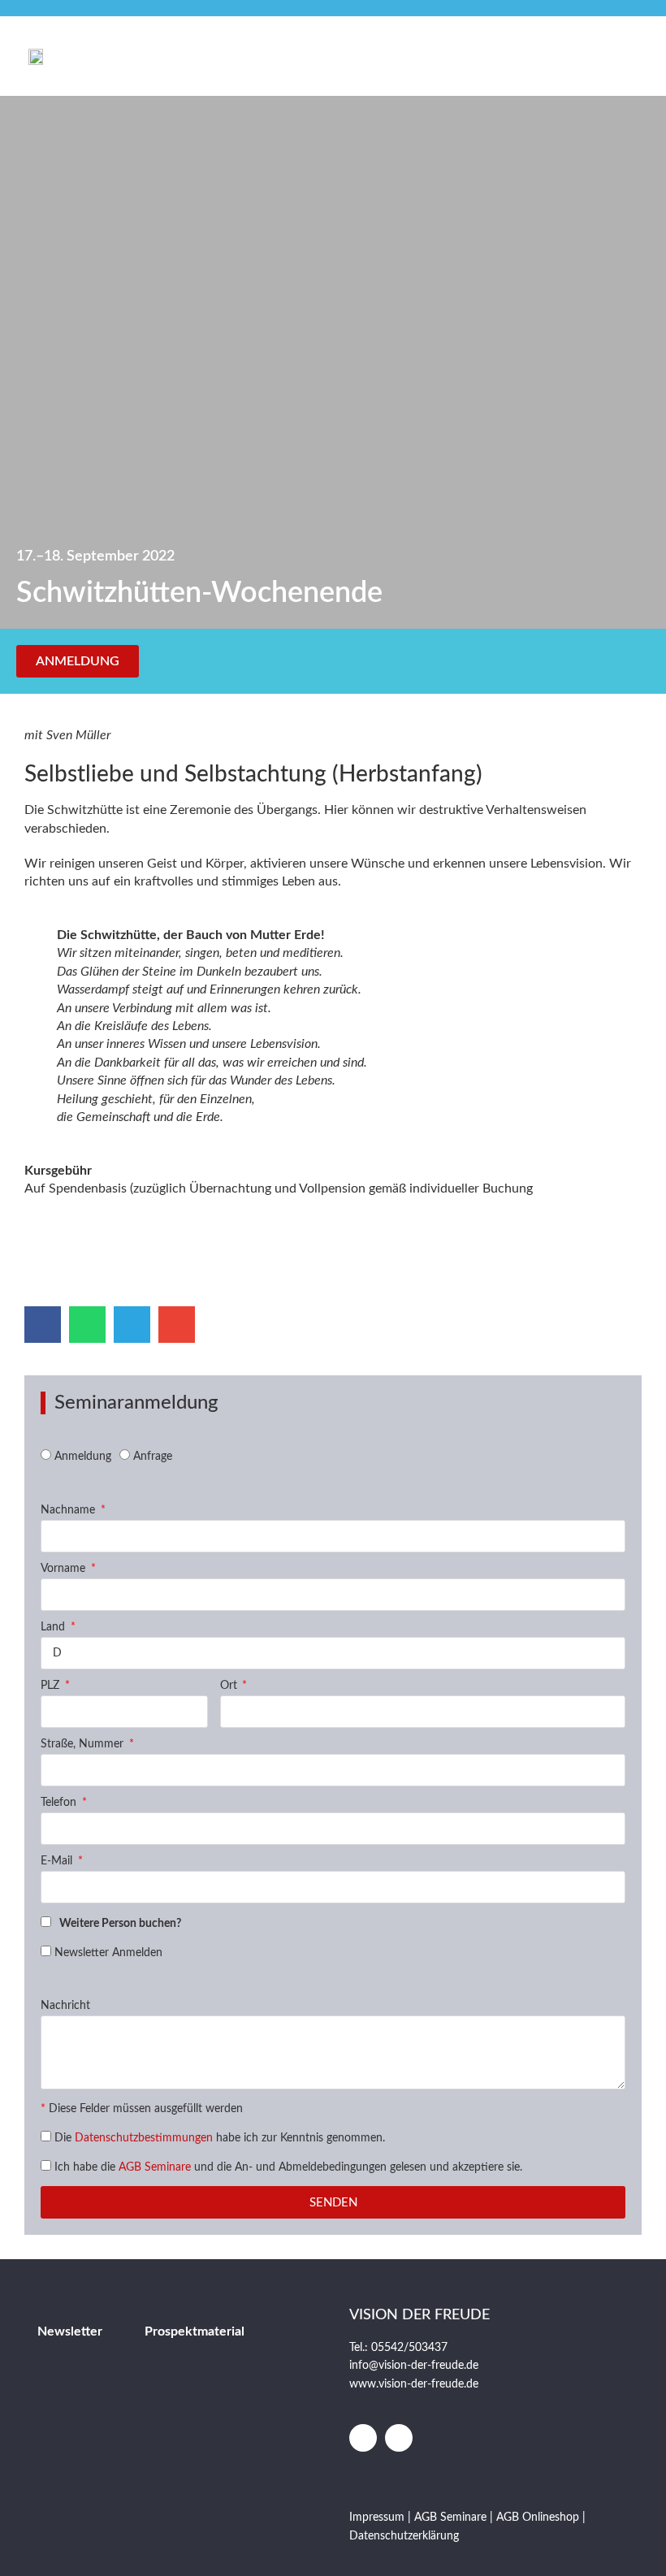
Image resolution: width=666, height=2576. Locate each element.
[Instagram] (399, 2438)
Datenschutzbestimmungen (144, 2138)
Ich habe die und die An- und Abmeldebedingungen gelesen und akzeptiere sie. (288, 2167)
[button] (629, 56)
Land (54, 1627)
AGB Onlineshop (538, 2518)
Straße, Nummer (84, 1744)
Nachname (69, 1510)
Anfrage (153, 1457)
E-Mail (58, 1861)
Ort (230, 1686)
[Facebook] (363, 2438)
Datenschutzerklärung (404, 2536)
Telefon (60, 1803)
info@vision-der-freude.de (414, 2366)
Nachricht (65, 2006)
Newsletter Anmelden (108, 1953)
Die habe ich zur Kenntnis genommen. (220, 2138)
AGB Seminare (155, 2167)
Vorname (65, 1569)
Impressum (378, 2518)
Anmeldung (83, 1457)
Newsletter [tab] (70, 2331)
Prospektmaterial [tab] (195, 2331)
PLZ (52, 1686)
